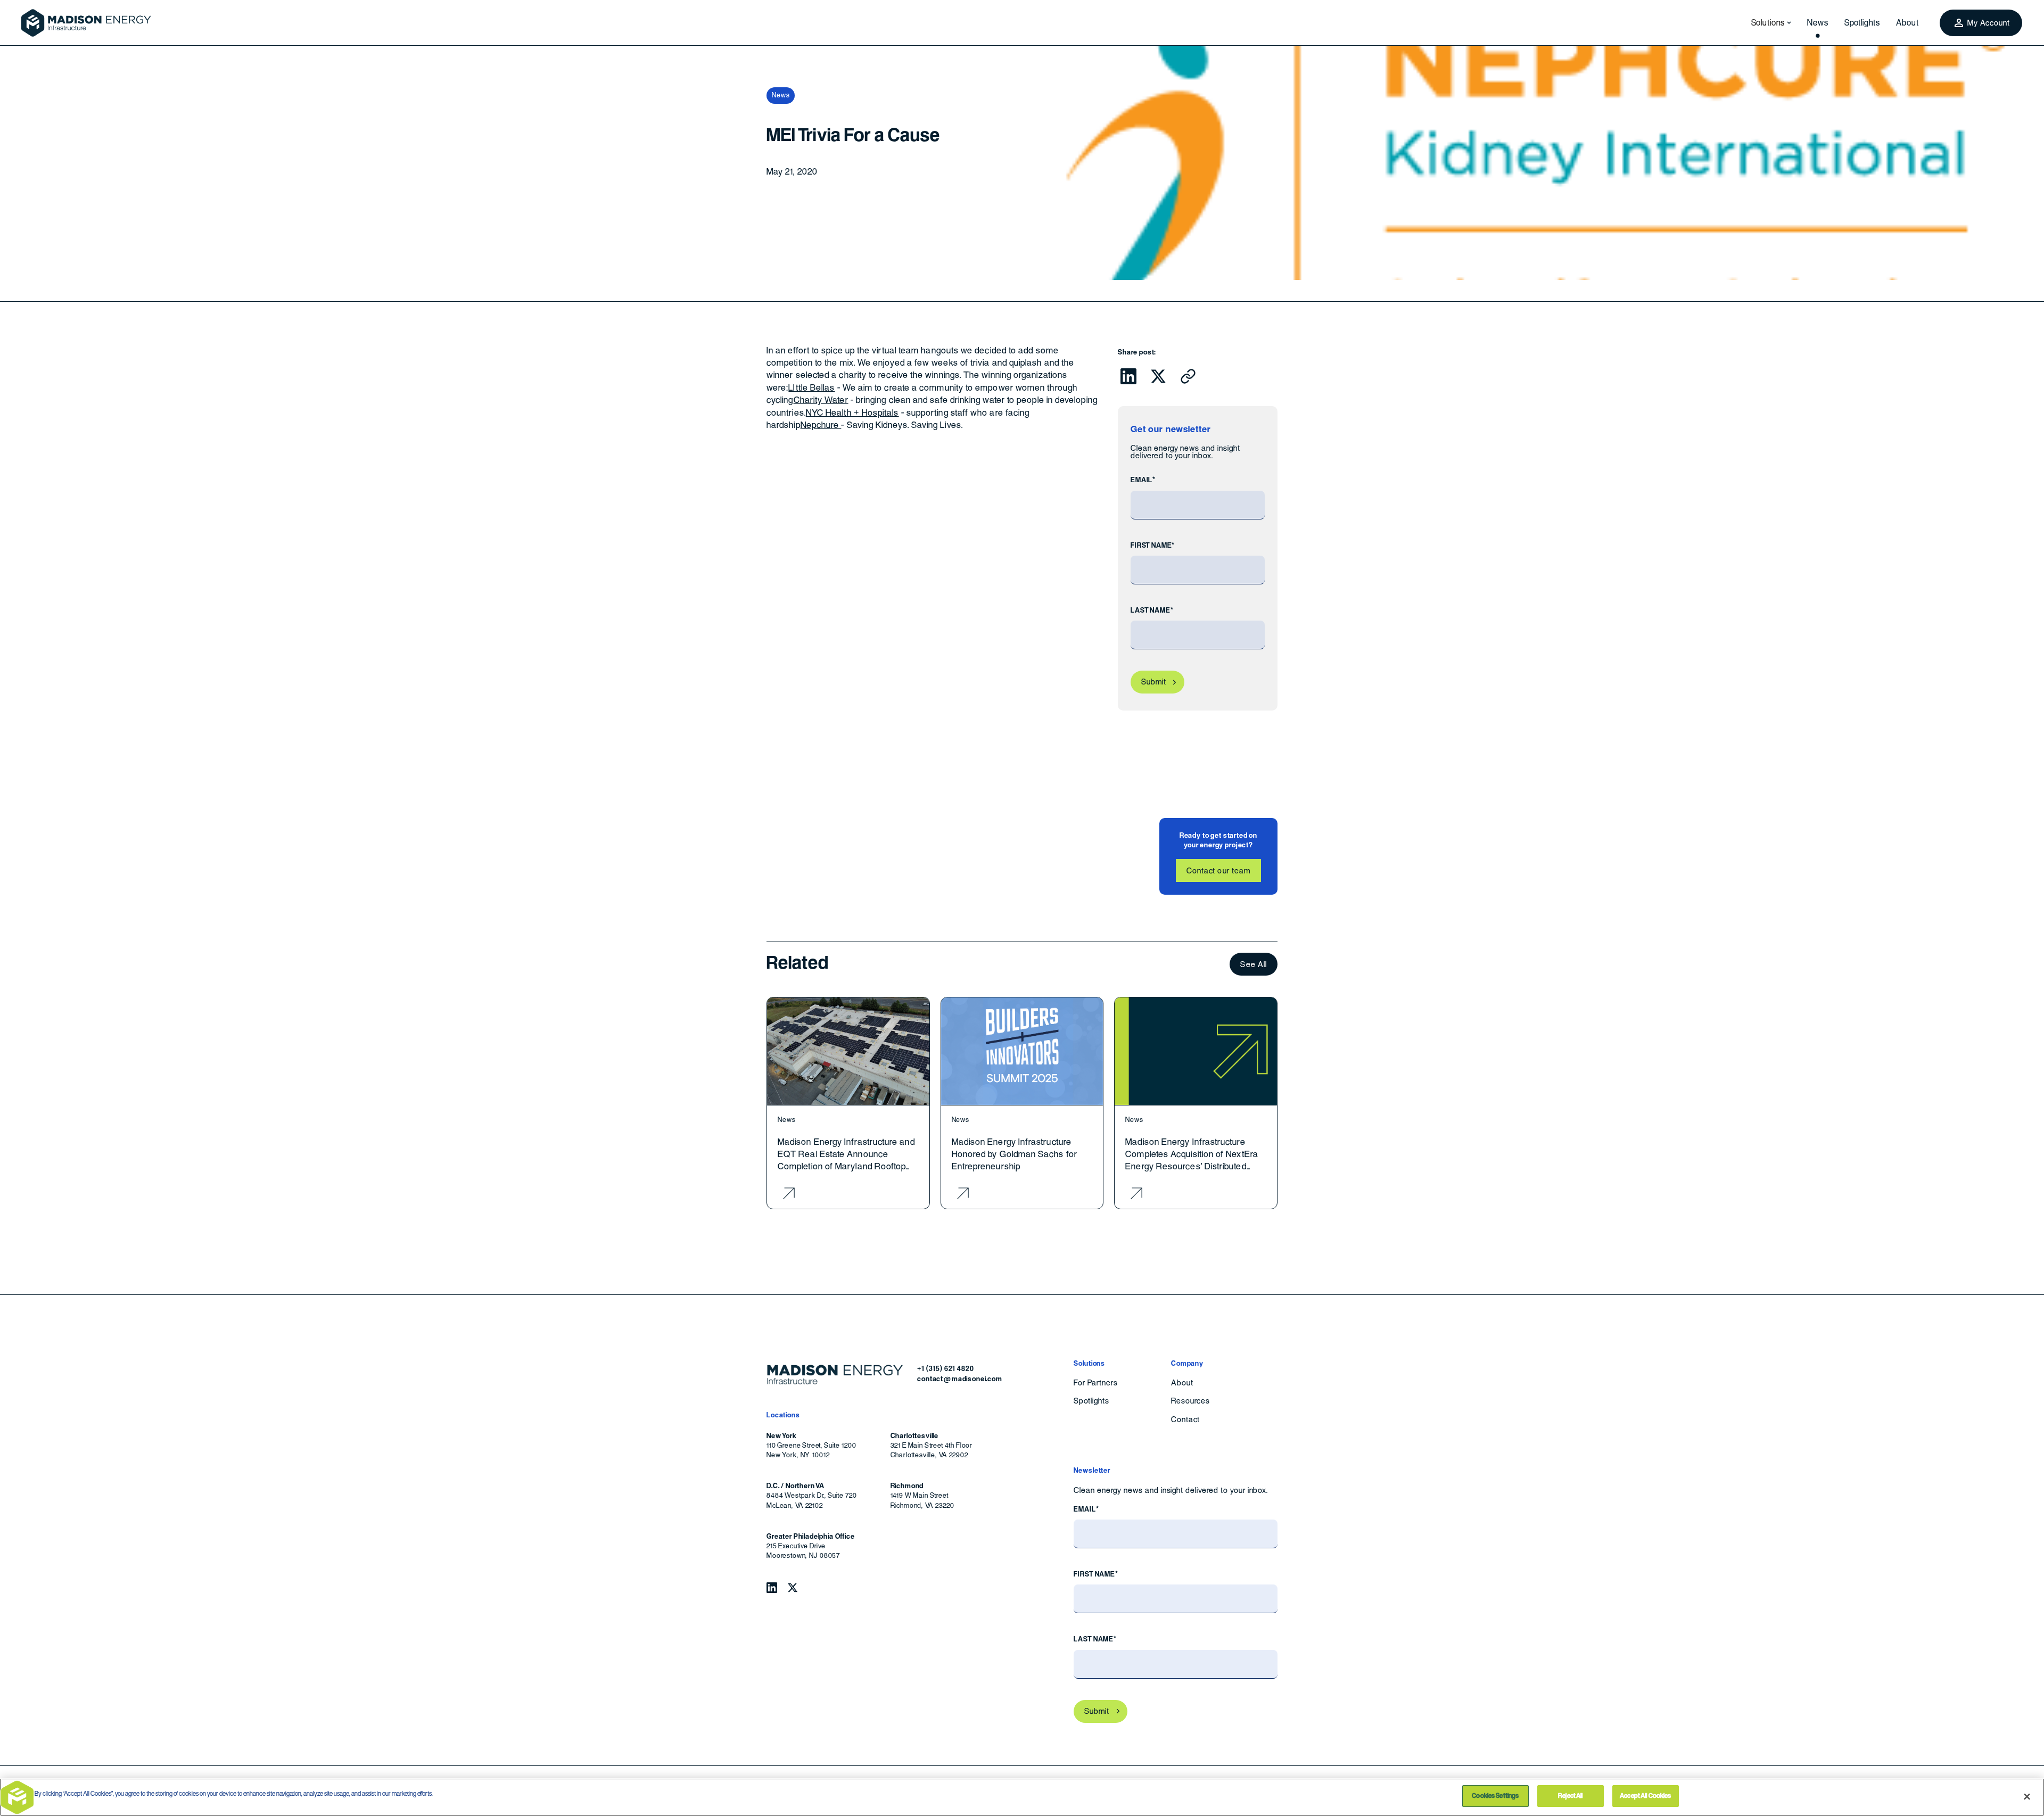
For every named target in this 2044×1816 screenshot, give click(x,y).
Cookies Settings (1495, 1796)
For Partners (1096, 1383)
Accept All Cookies (1645, 1796)
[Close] (2027, 1796)
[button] (1768, 23)
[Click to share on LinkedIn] (1128, 376)
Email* (1143, 480)
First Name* (1153, 545)
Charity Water (821, 400)
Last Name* (1152, 610)
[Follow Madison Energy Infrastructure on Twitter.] (793, 1588)
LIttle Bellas (811, 388)
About (1907, 23)
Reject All (1570, 1796)
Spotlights (1862, 23)
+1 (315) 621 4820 (945, 1369)
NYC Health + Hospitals (852, 413)
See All (1254, 964)
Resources (1190, 1401)
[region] (1022, 1797)
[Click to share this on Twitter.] (1158, 376)
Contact (1185, 1419)
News (1818, 23)
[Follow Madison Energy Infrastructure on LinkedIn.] (772, 1588)
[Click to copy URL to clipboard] (1188, 376)
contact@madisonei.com (960, 1379)
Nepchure (821, 425)
